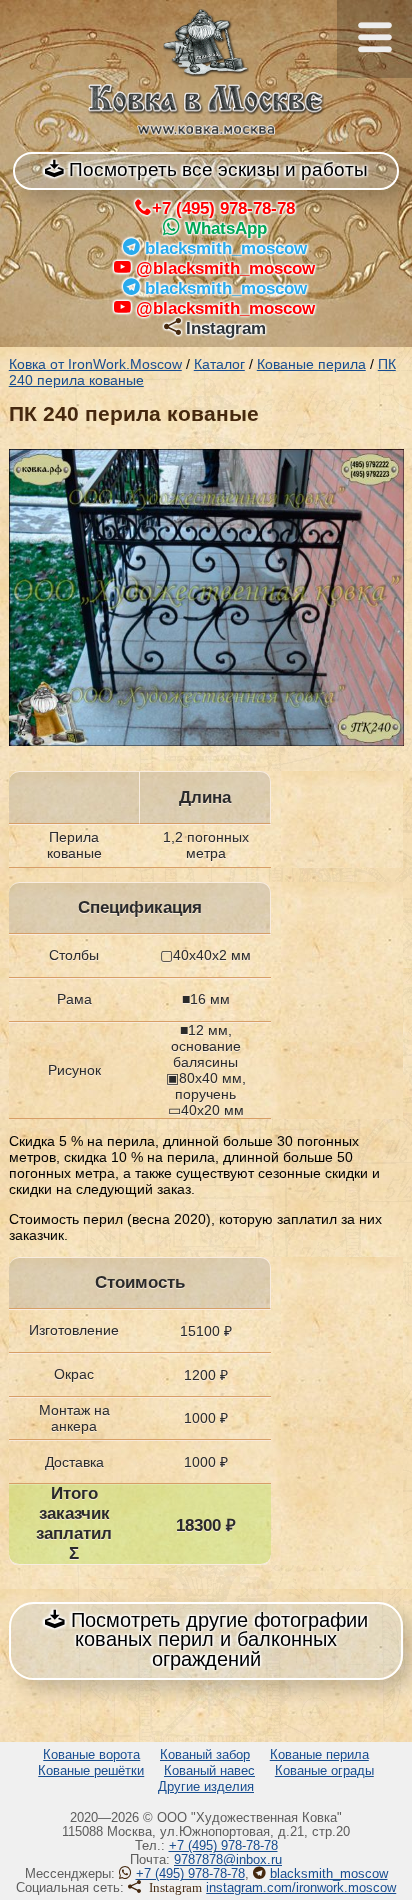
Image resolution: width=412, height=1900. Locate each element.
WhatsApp (226, 228)
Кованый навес (209, 1771)
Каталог (219, 364)
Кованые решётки (91, 1771)
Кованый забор (205, 1755)
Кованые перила (311, 364)
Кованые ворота (91, 1755)
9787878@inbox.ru (228, 1860)
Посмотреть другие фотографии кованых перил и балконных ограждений (216, 1639)
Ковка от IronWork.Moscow (95, 364)
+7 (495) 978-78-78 (223, 208)
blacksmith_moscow (226, 248)
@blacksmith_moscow (225, 268)
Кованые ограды (324, 1771)
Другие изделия (206, 1787)
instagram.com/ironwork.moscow (301, 1888)
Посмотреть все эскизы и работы (216, 169)
